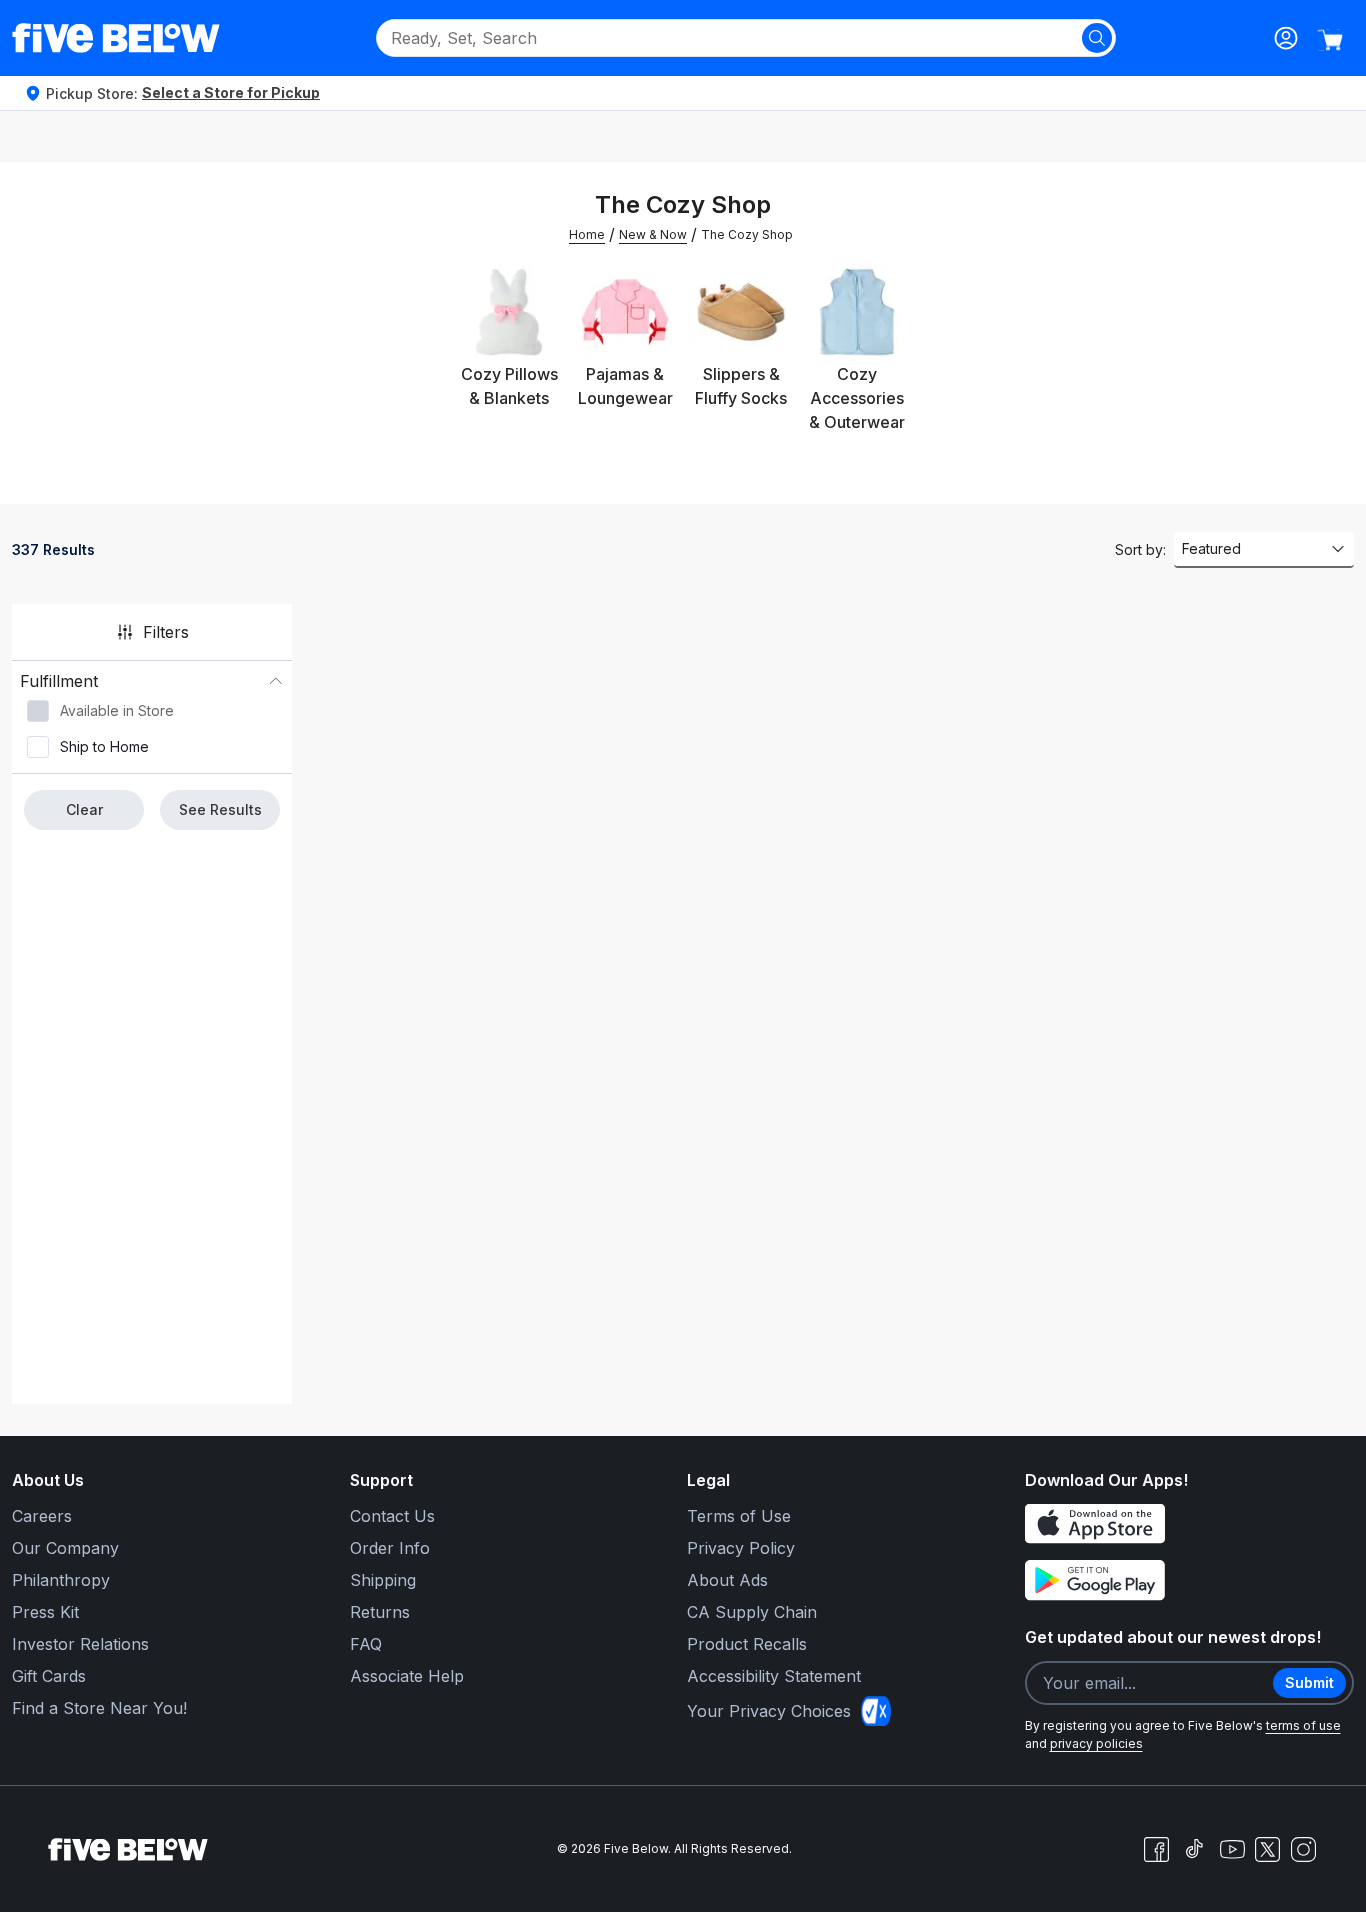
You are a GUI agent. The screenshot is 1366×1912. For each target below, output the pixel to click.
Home (587, 234)
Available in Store (117, 710)
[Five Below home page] (116, 38)
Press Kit (45, 1612)
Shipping (383, 1580)
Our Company (65, 1548)
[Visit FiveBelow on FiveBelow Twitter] (1267, 1849)
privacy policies (1096, 1743)
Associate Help (407, 1676)
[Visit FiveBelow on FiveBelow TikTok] (1194, 1849)
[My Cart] (1330, 40)
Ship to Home (104, 746)
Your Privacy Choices (769, 1711)
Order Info (390, 1548)
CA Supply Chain (752, 1612)
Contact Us (392, 1516)
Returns (380, 1612)
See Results (220, 809)
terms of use (1303, 1725)
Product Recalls (747, 1644)
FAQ (366, 1644)
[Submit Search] (1097, 38)
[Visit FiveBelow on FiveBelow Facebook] (1156, 1849)
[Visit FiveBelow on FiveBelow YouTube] (1232, 1849)
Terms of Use (739, 1516)
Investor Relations (80, 1644)
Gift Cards (49, 1676)
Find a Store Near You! (99, 1708)
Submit (1309, 1682)
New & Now (653, 234)
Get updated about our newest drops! (1173, 1637)
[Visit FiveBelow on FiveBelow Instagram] (1303, 1849)
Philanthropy (61, 1580)
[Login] (1286, 38)
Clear (84, 809)
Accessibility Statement (774, 1676)
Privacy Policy (741, 1548)
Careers (42, 1516)
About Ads (727, 1580)
